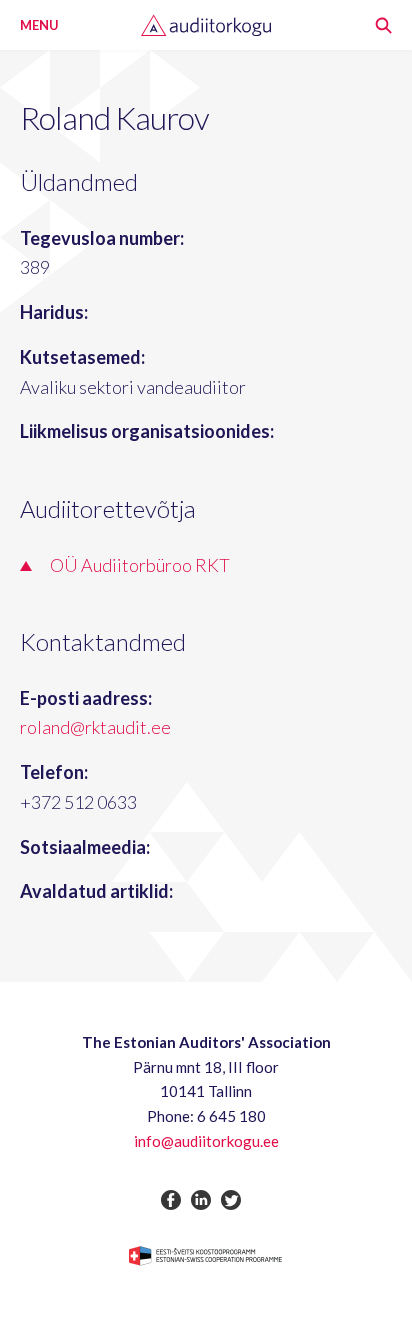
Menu (39, 25)
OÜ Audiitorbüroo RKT (140, 565)
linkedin (201, 1200)
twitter (231, 1200)
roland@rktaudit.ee (95, 727)
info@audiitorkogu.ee (206, 1141)
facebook (171, 1200)
